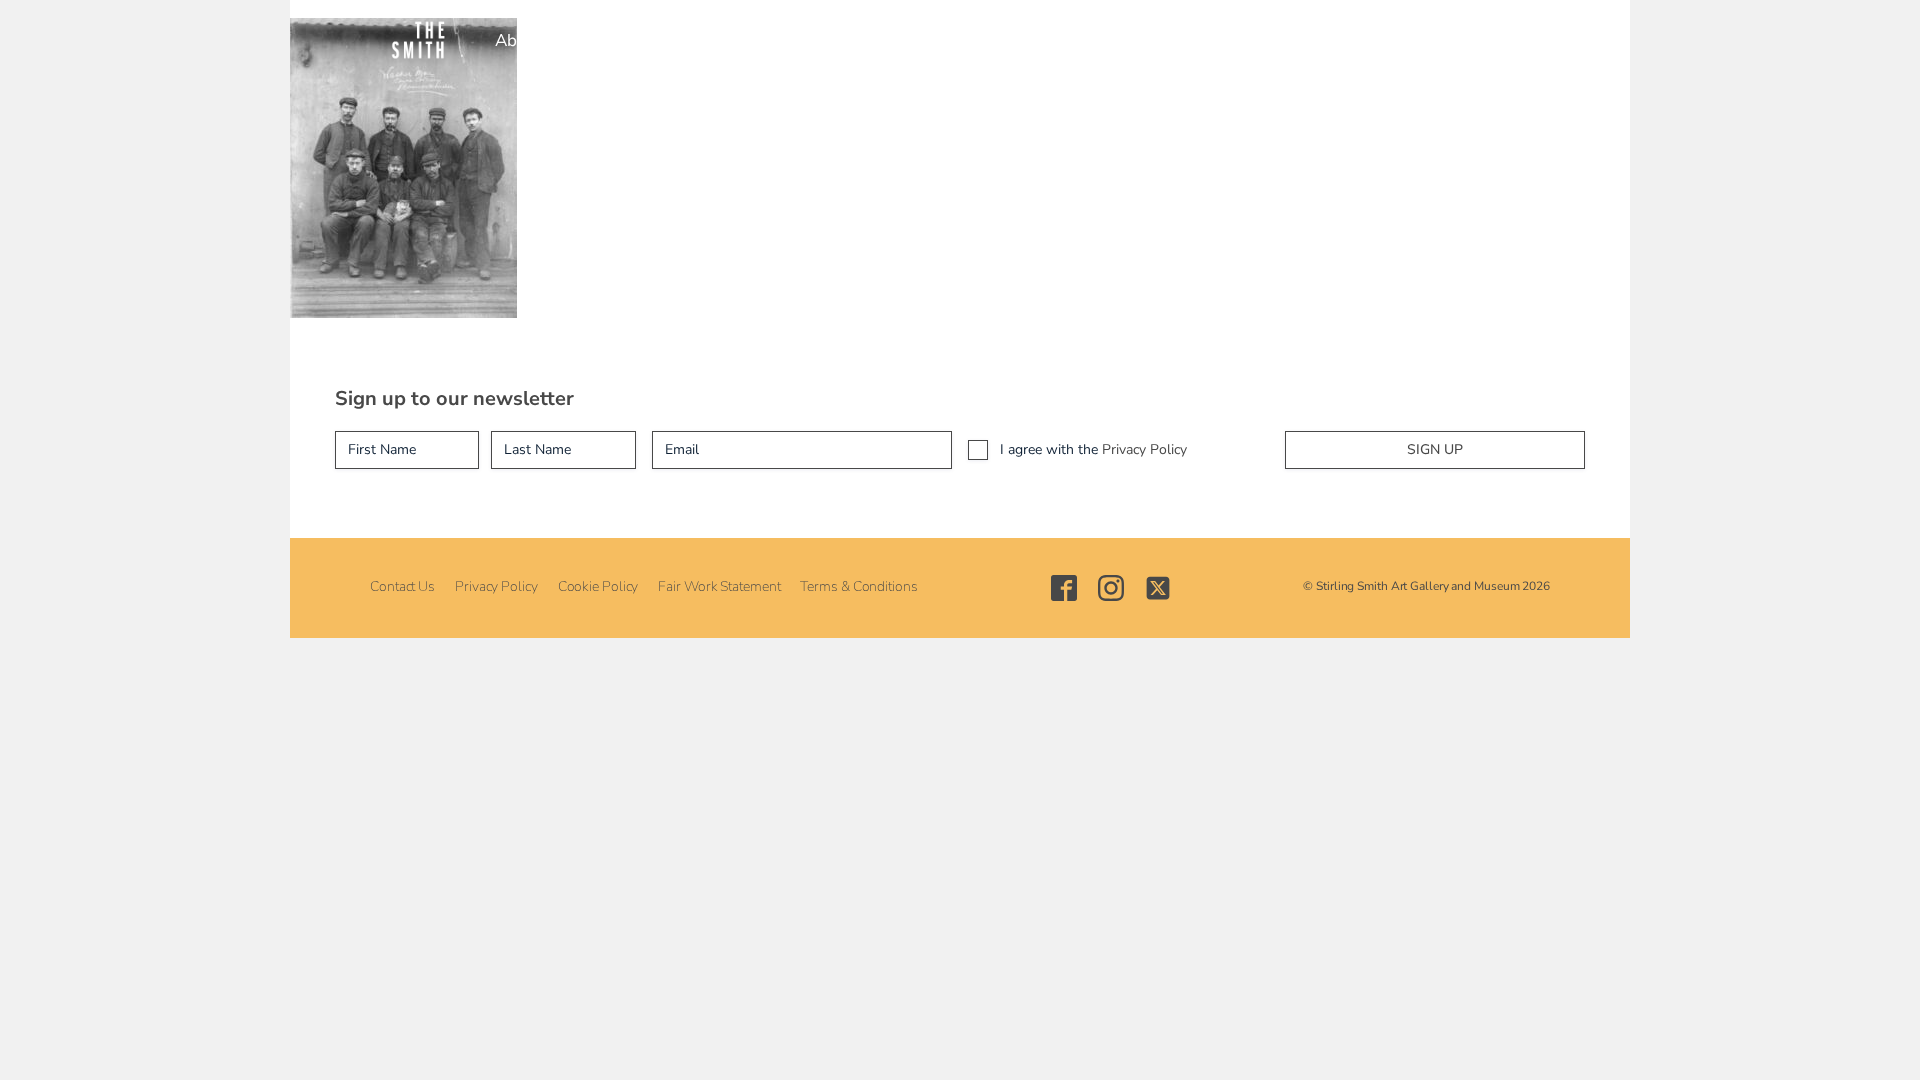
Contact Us (402, 586)
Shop (1124, 40)
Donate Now (1289, 40)
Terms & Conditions (858, 586)
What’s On (704, 40)
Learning (924, 40)
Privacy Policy (1144, 449)
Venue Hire (1031, 40)
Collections (818, 40)
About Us (530, 40)
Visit (614, 40)
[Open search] (1367, 40)
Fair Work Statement (719, 586)
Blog (1193, 40)
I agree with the (1093, 449)
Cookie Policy (598, 586)
